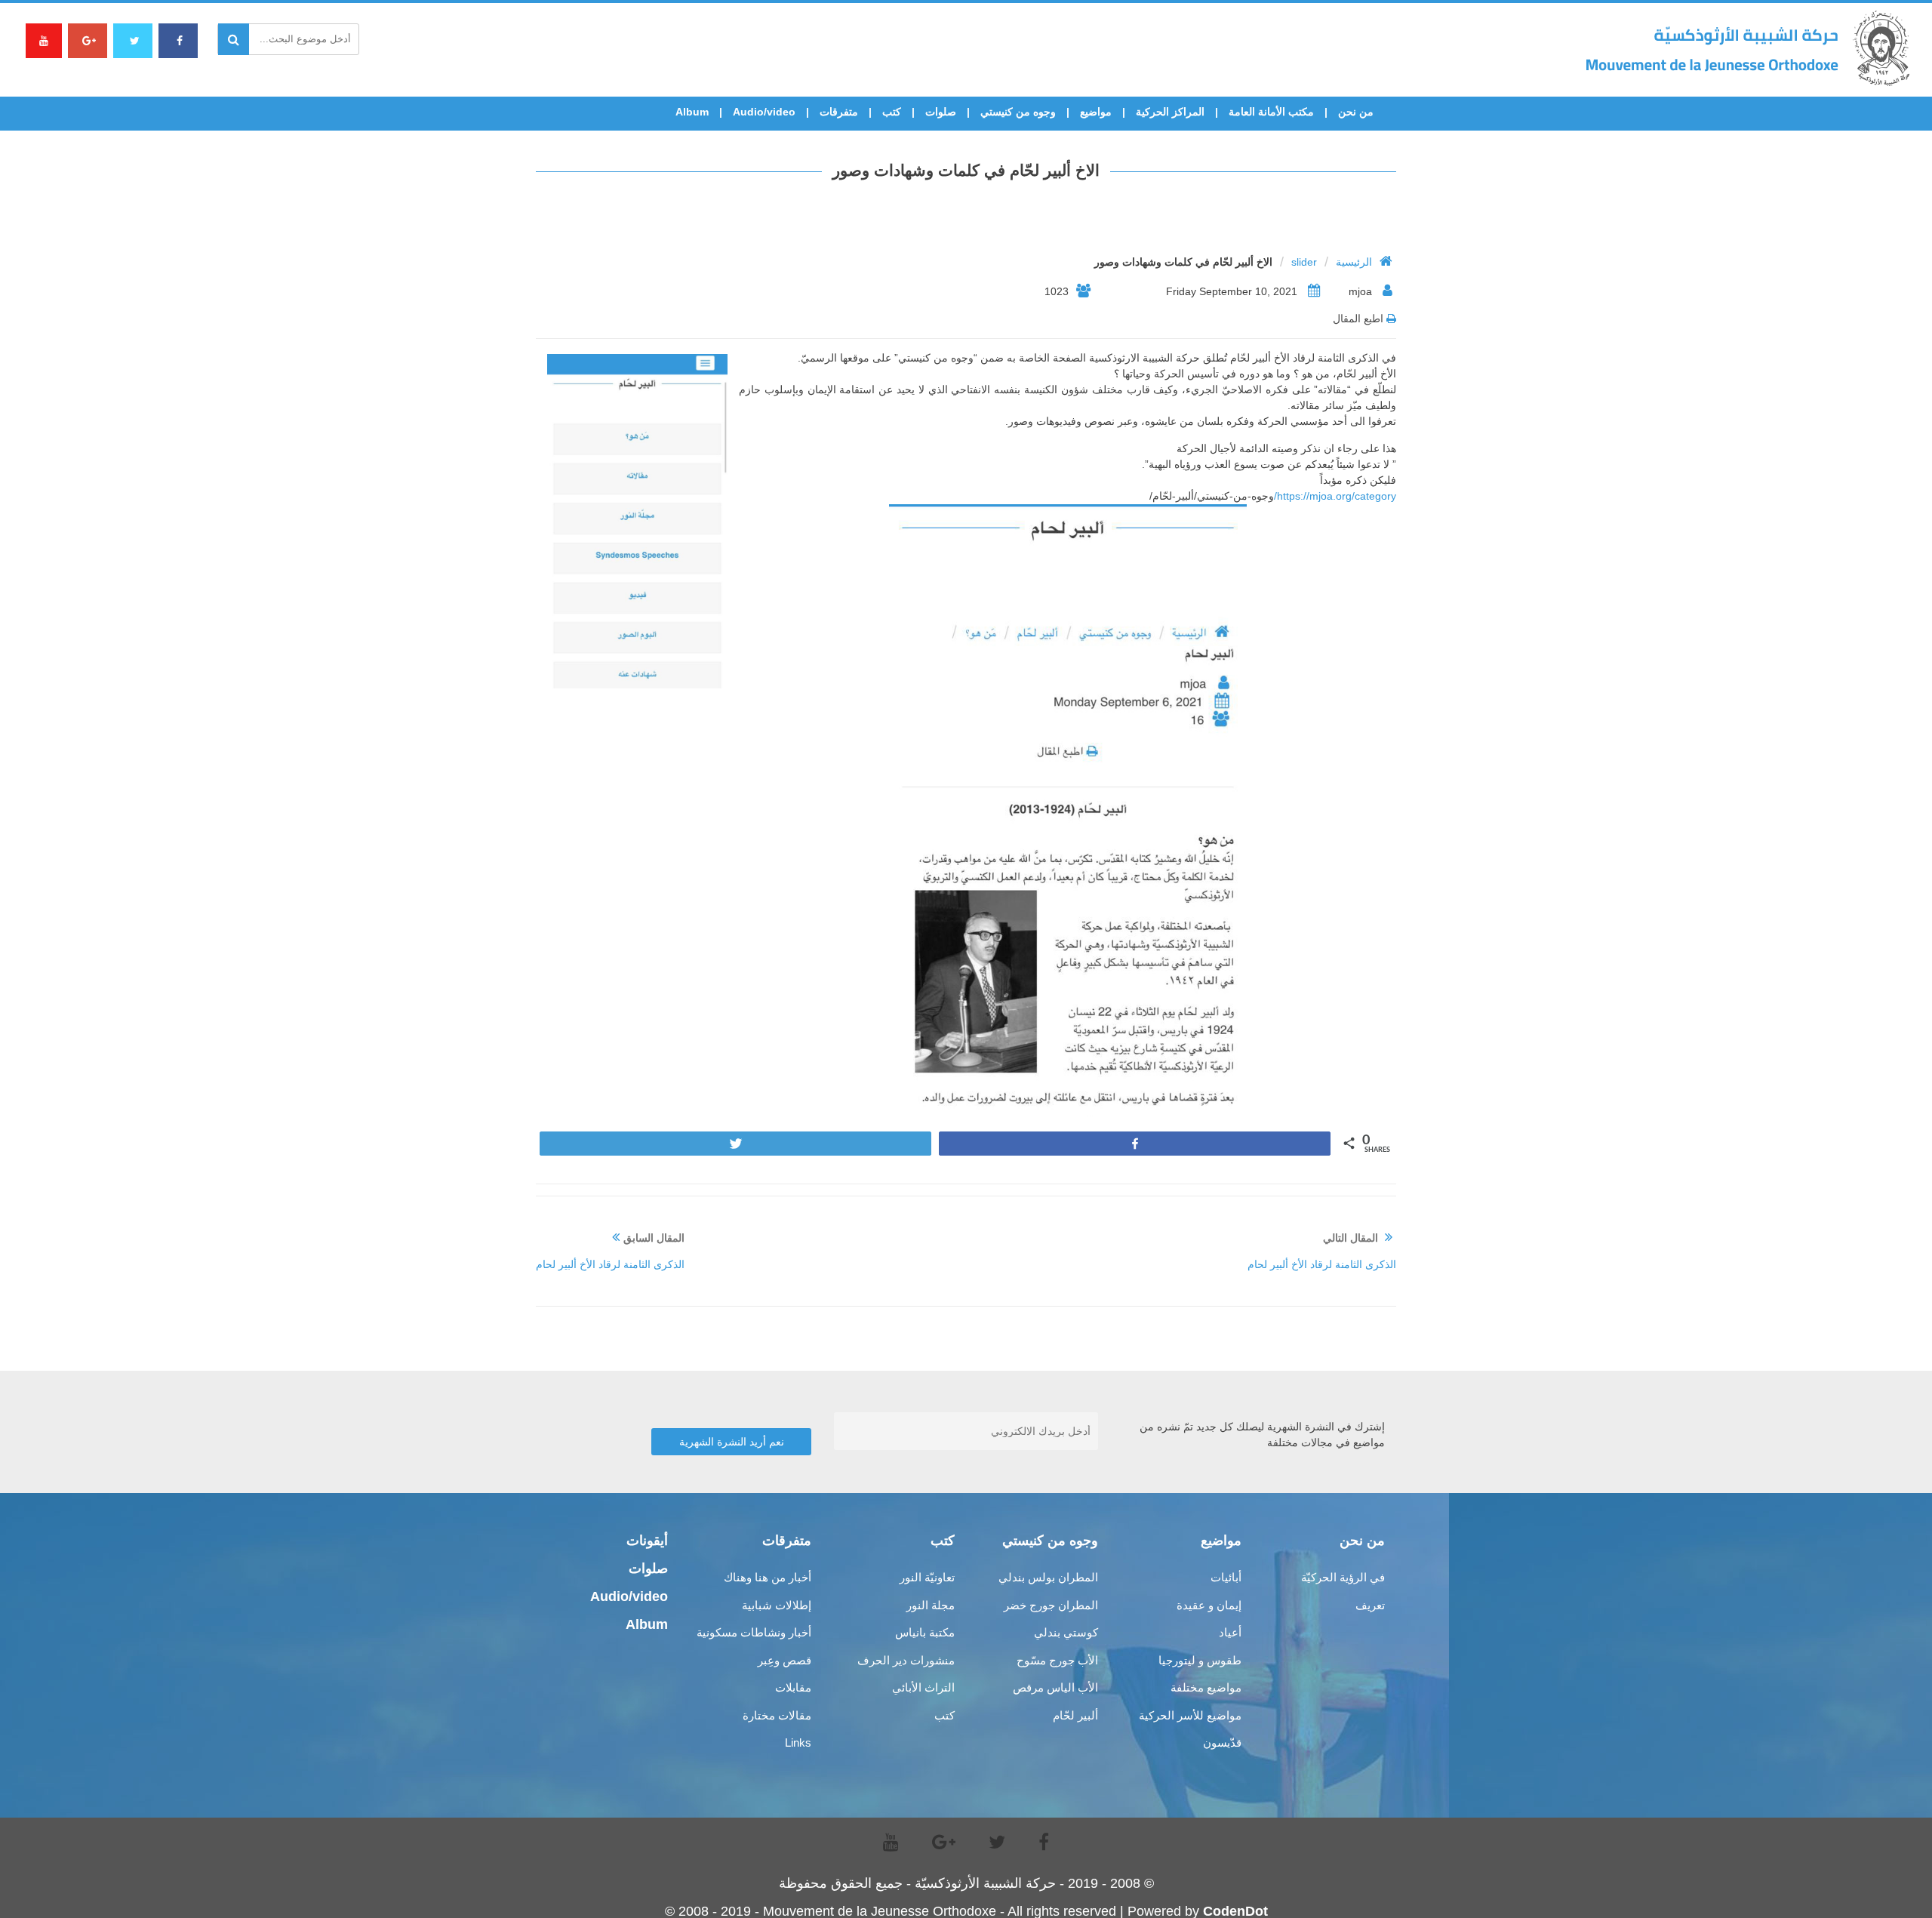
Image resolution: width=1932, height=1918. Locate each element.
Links (798, 1743)
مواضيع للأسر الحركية (1190, 1715)
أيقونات (647, 1541)
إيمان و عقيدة (1209, 1605)
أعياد (1230, 1632)
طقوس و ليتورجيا (1200, 1660)
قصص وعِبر (784, 1660)
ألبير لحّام (1075, 1715)
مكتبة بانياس (925, 1632)
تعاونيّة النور (927, 1577)
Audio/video (764, 112)
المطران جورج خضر (1051, 1605)
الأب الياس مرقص (1055, 1687)
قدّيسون (1222, 1743)
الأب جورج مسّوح (1057, 1660)
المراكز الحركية (1170, 112)
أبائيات (1226, 1577)
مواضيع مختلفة (1206, 1687)
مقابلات (793, 1687)
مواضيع (1096, 112)
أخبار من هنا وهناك (768, 1577)
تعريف (1370, 1605)
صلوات (941, 112)
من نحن (1356, 112)
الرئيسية (1354, 262)
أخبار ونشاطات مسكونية (754, 1632)
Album (692, 112)
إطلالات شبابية (777, 1605)
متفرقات (839, 112)
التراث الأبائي (923, 1687)
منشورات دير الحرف (906, 1660)
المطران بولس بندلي (1048, 1577)
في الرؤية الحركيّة (1343, 1577)
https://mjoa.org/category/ (1335, 496)
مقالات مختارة (777, 1715)
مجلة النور (931, 1605)
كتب (892, 112)
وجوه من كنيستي (1018, 112)
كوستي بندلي (1066, 1632)
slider (1304, 262)
